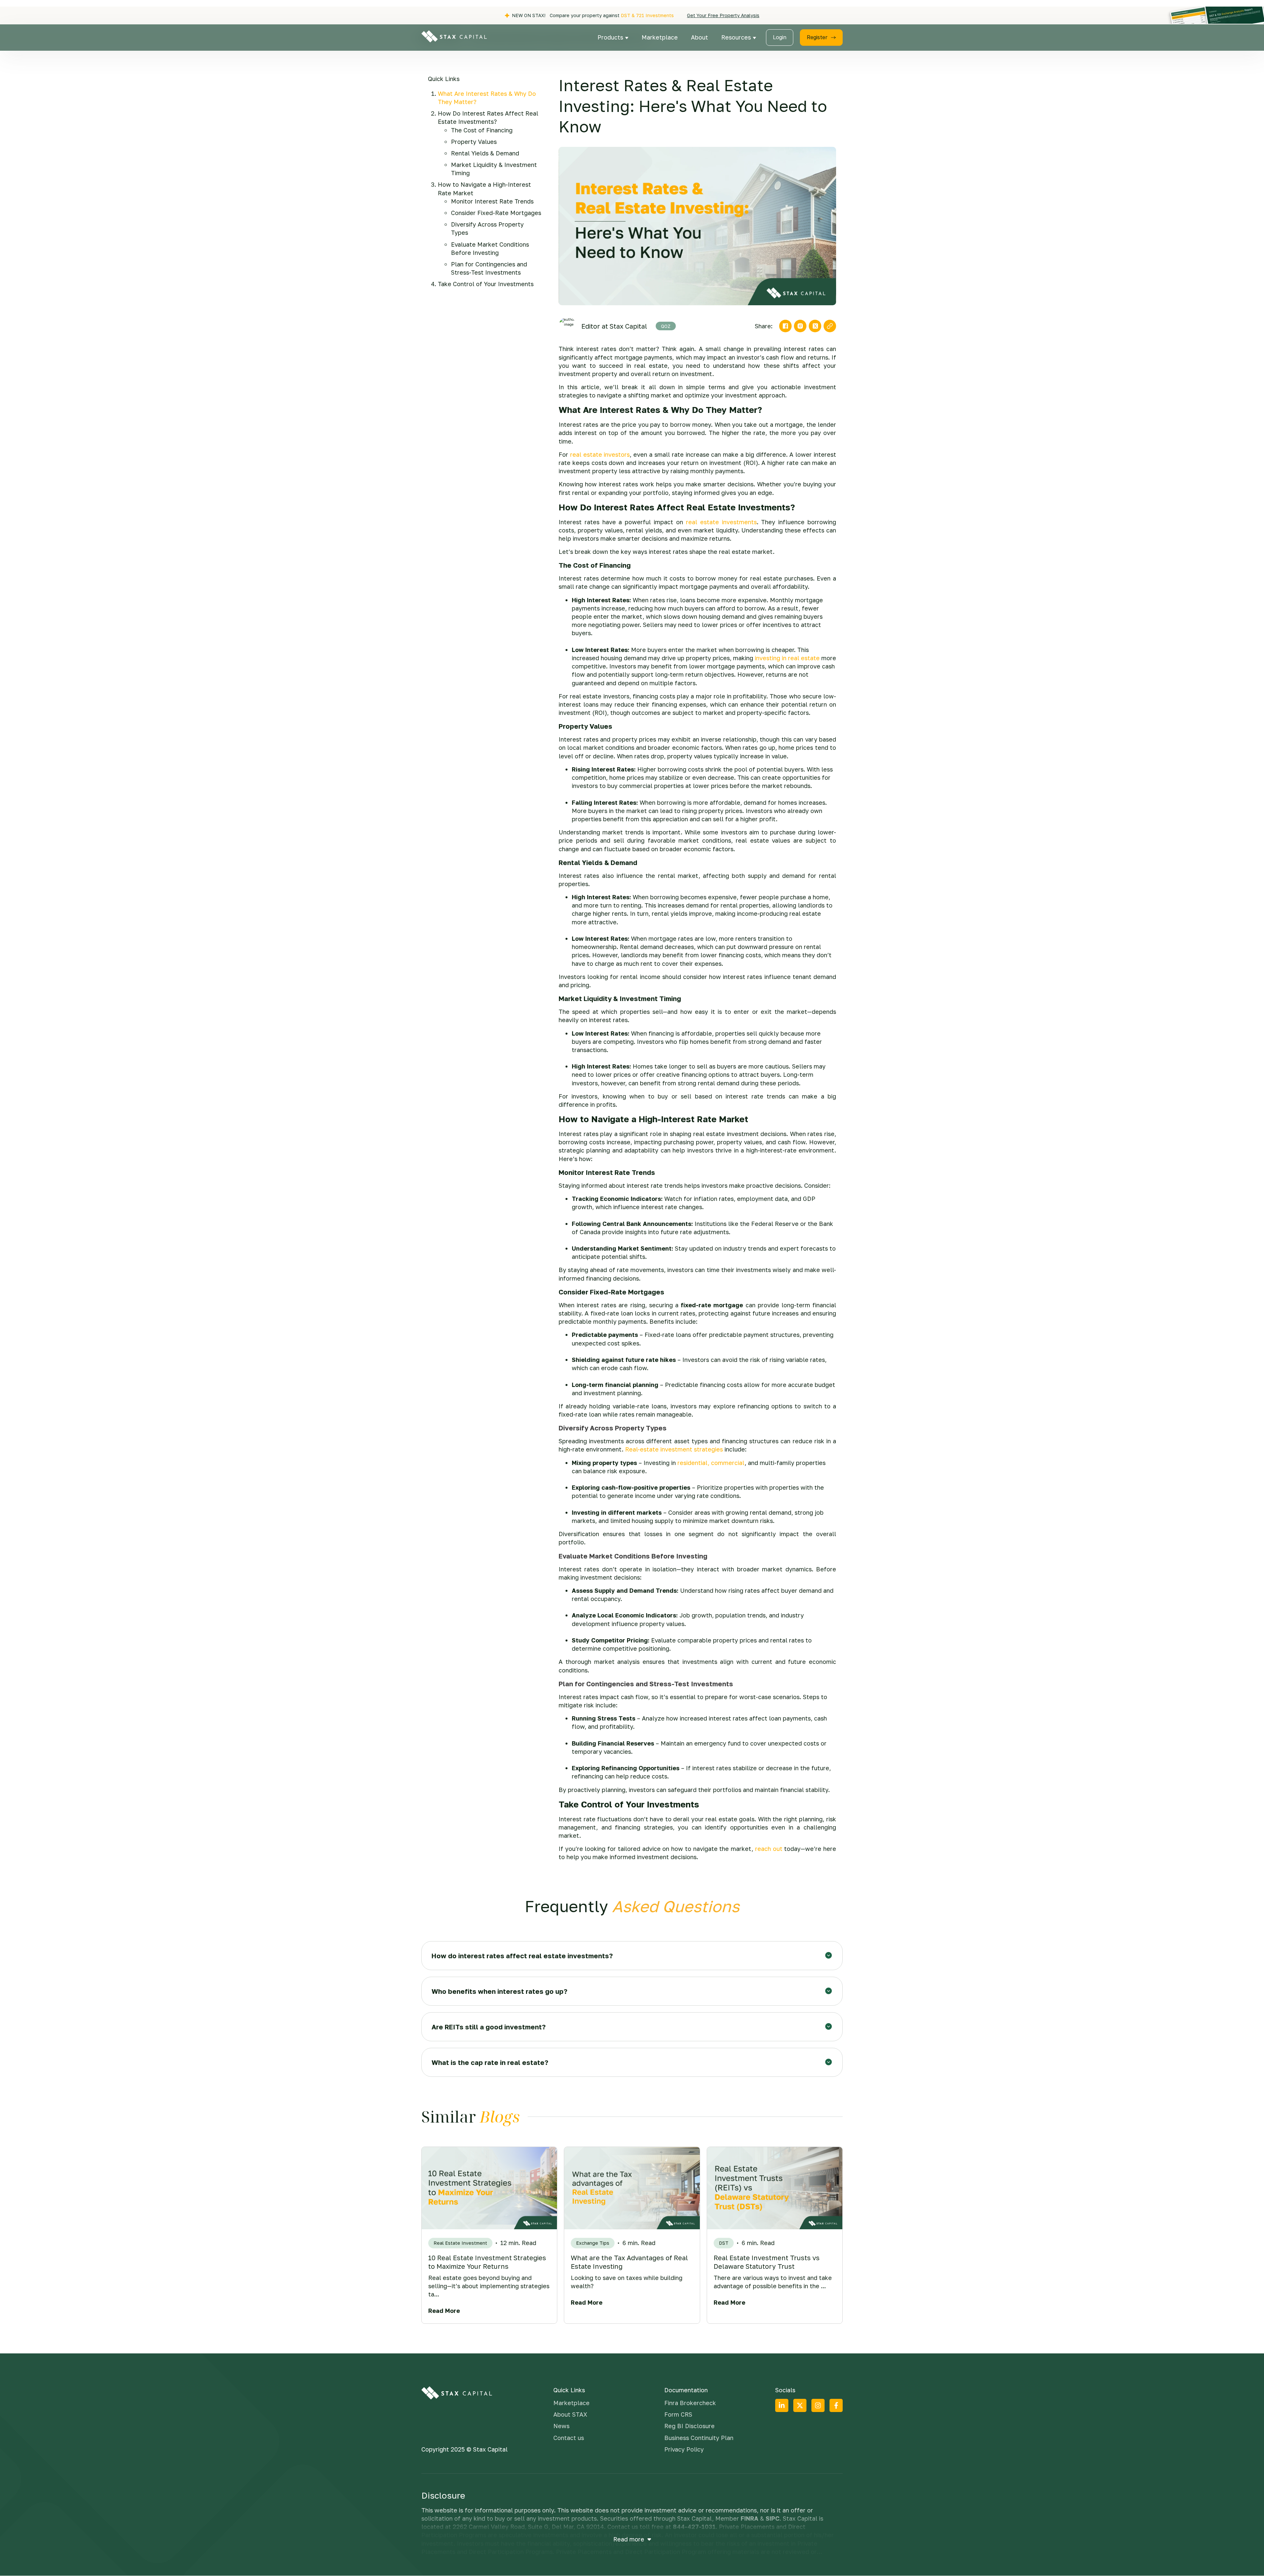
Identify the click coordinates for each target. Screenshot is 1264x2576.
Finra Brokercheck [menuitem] (690, 2403)
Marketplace (660, 37)
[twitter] (815, 326)
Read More (444, 2311)
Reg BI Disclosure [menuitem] (689, 2426)
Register (817, 37)
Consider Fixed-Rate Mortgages (496, 213)
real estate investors (600, 454)
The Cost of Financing (482, 130)
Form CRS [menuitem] (678, 2414)
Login (780, 37)
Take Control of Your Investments (486, 284)
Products (611, 37)
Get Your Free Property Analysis (723, 15)
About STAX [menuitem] (570, 2414)
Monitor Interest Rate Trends (492, 201)
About (699, 37)
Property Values (474, 142)
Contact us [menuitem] (569, 2438)
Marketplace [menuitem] (571, 2403)
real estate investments (721, 522)
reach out (769, 1849)
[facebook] (785, 326)
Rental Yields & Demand (485, 153)
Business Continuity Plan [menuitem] (699, 2438)
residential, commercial (711, 1463)
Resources (737, 37)
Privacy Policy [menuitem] (684, 2449)
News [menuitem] (561, 2426)
